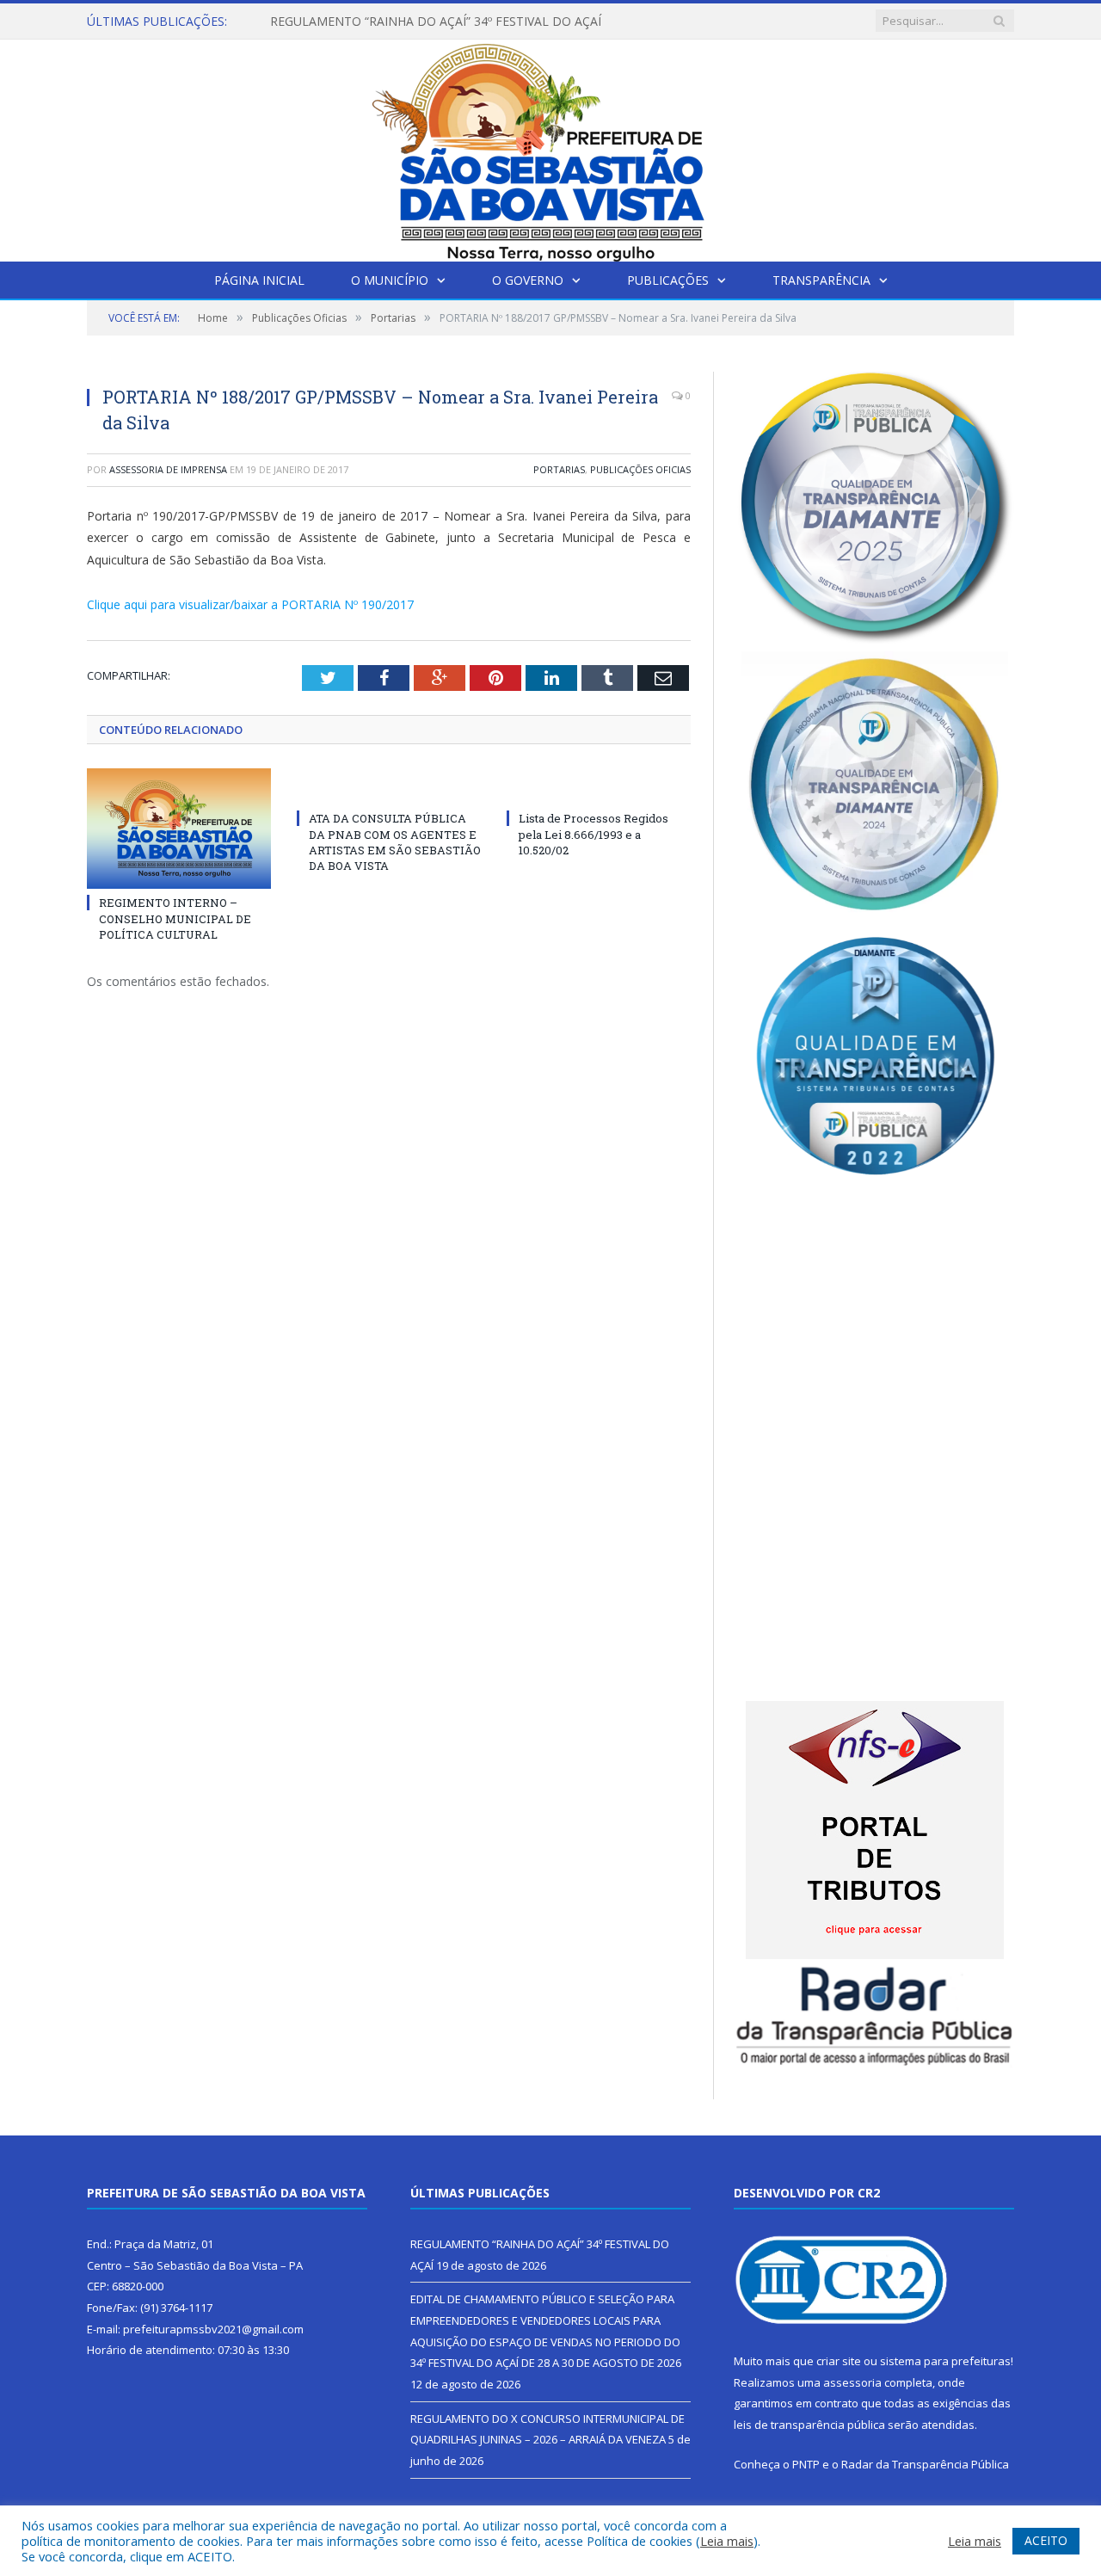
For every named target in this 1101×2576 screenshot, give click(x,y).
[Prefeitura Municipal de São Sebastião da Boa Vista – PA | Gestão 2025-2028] (550, 147)
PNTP (806, 2464)
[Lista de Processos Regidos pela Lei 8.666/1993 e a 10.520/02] (599, 786)
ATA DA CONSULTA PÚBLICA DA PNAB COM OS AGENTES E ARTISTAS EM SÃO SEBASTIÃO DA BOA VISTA (395, 842)
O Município (390, 280)
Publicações (668, 280)
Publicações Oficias (640, 469)
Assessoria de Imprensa (168, 469)
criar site (839, 2361)
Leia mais (727, 2541)
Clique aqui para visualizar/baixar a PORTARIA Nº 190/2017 (250, 604)
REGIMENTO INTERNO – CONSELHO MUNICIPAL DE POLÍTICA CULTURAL (175, 918)
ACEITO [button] (1046, 2540)
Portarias (559, 469)
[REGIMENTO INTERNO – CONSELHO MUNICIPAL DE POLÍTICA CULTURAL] (179, 829)
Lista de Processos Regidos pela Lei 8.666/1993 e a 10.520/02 (594, 834)
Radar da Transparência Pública (925, 2464)
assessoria (852, 2382)
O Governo (528, 280)
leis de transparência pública (809, 2425)
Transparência (821, 280)
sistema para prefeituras (945, 2361)
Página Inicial (259, 280)
